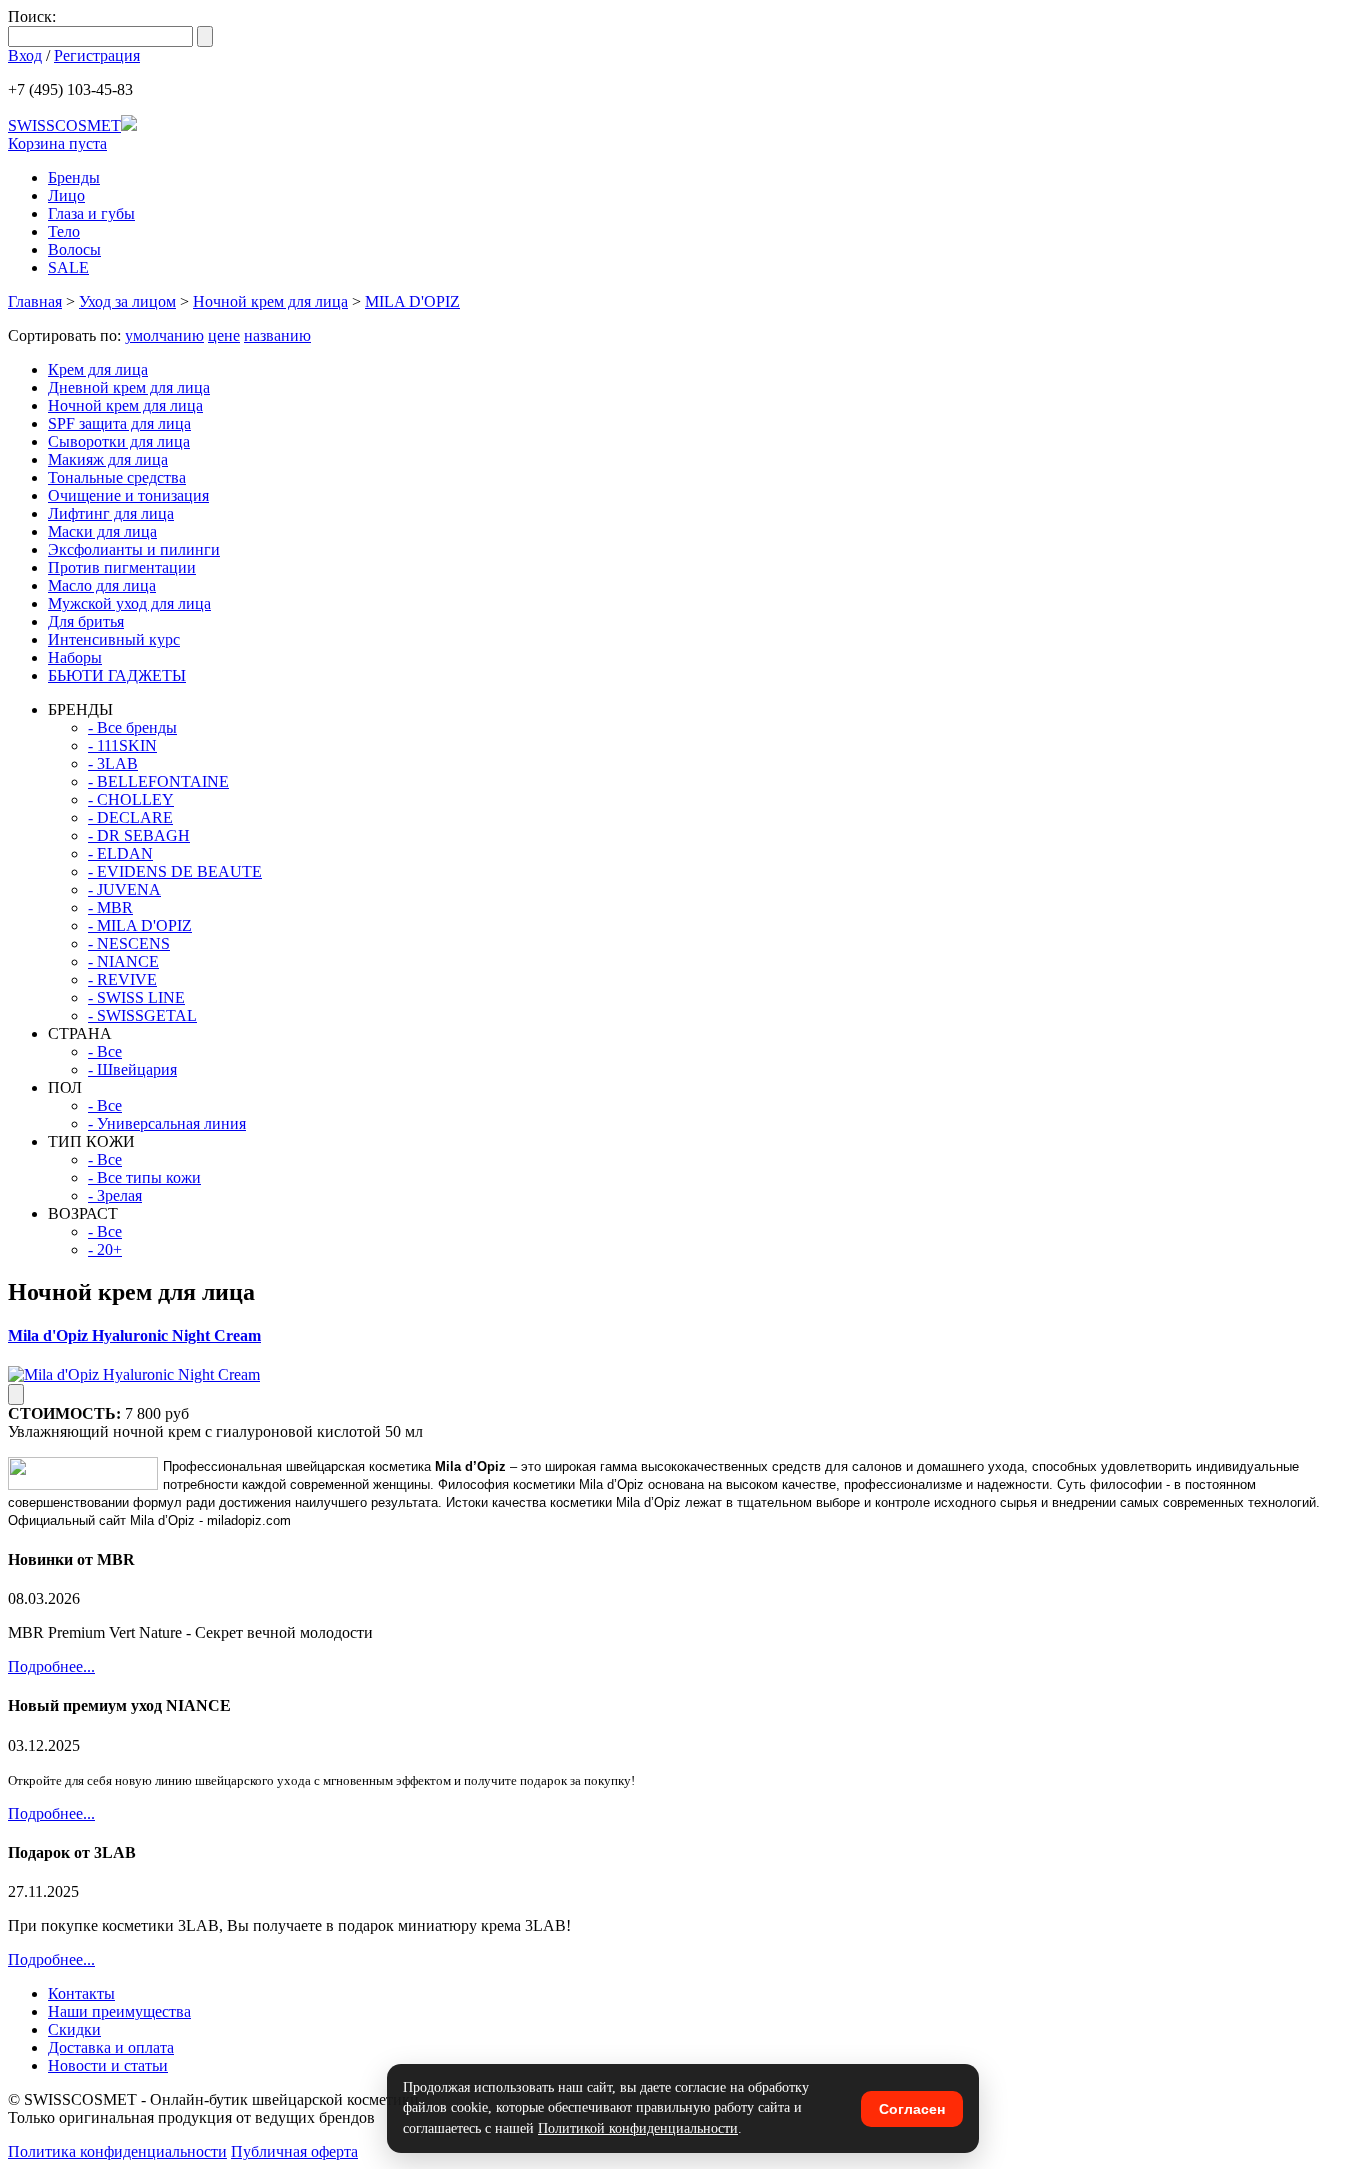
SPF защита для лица (119, 423)
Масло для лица (102, 585)
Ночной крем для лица (270, 301)
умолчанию (164, 335)
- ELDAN (120, 853)
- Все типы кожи (144, 1177)
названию (277, 335)
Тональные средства (117, 477)
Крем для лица (98, 369)
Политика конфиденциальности (117, 2151)
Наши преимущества (119, 2011)
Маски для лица (102, 531)
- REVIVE (122, 979)
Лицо (66, 195)
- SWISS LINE (136, 997)
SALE (68, 267)
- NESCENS (129, 943)
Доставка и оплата (111, 2047)
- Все (105, 1051)
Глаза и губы (91, 213)
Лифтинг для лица (111, 513)
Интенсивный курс (114, 639)
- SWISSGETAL (142, 1015)
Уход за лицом (127, 301)
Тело (64, 231)
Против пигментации (122, 567)
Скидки (74, 2029)
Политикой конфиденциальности (638, 2128)
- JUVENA (124, 889)
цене (224, 335)
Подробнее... (51, 1666)
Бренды (74, 177)
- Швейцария (132, 1069)
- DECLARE (130, 817)
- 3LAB (113, 763)
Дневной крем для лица (129, 387)
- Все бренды (132, 727)
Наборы (75, 657)
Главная (35, 301)
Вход (25, 55)
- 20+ (105, 1249)
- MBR (110, 907)
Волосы (74, 249)
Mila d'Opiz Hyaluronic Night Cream (134, 1335)
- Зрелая (115, 1195)
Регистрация (97, 55)
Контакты (81, 1993)
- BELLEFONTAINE (158, 781)
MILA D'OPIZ (412, 301)
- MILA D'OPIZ (140, 925)
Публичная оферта (294, 2151)
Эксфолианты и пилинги (134, 549)
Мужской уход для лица (129, 603)
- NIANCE (123, 961)
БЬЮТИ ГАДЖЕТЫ (117, 675)
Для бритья (86, 621)
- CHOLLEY (131, 799)
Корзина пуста (57, 143)
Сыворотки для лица (119, 441)
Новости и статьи (108, 2065)
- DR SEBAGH (139, 835)
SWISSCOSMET (64, 125)
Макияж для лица (108, 459)
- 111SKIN (122, 745)
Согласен (912, 2109)
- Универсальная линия (167, 1123)
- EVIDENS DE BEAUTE (175, 871)
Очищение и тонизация (128, 495)
